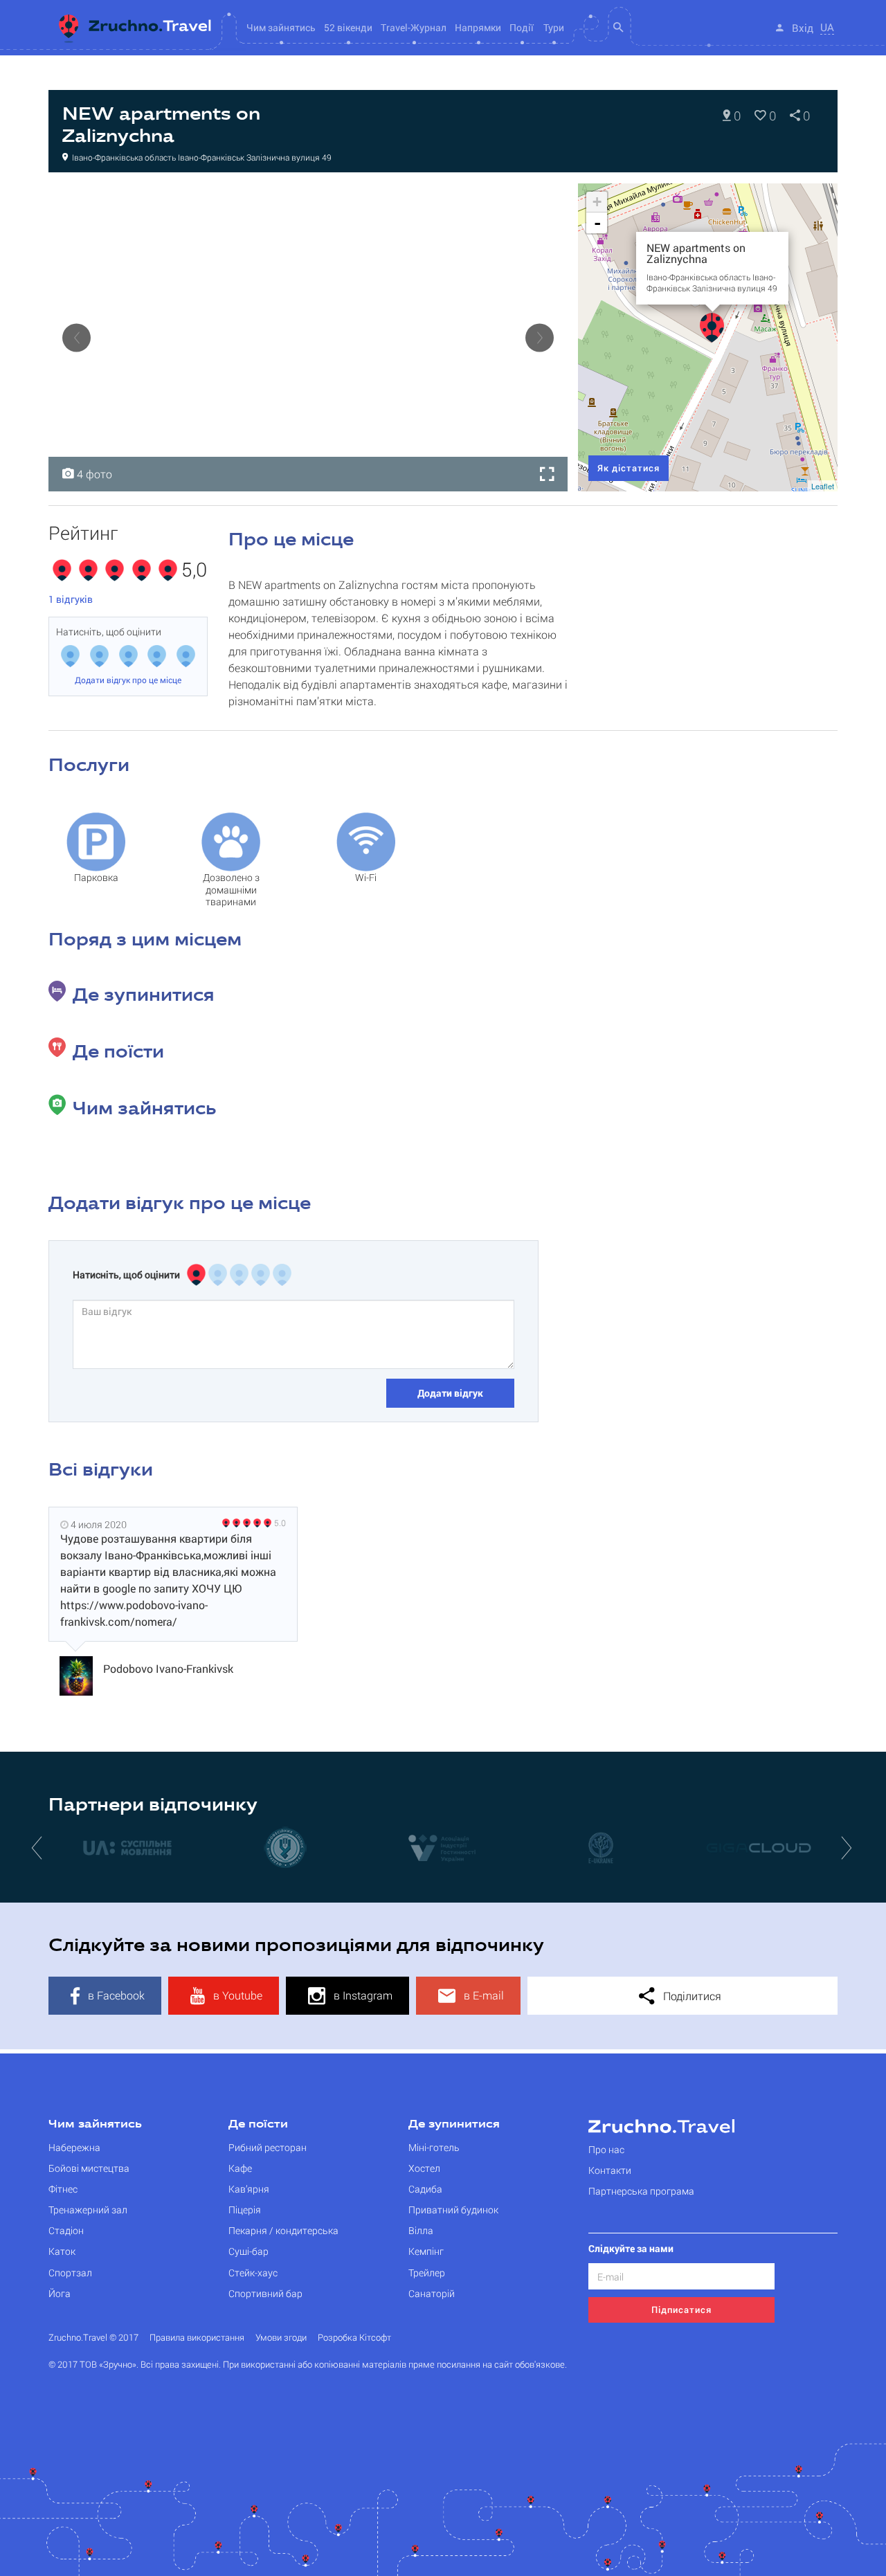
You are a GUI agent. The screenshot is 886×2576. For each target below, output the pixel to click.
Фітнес (63, 2189)
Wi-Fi (366, 877)
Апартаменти (92, 198)
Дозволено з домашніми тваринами (231, 884)
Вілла (421, 2230)
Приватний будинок (453, 2210)
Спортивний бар (265, 2293)
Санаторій (432, 2293)
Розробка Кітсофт (354, 2338)
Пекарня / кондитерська (283, 2230)
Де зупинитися (454, 2125)
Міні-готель (434, 2147)
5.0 (280, 1523)
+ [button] (597, 202)
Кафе (240, 2168)
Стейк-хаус (253, 2273)
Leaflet (823, 486)
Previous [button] (76, 337)
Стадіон (66, 2230)
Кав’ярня (249, 2189)
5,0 (194, 570)
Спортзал (70, 2273)
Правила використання (197, 2338)
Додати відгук (450, 1393)
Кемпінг (426, 2251)
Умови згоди (281, 2338)
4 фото (93, 474)
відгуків (71, 599)
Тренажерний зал (88, 2210)
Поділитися (691, 1996)
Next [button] (540, 337)
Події (522, 27)
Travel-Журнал (414, 27)
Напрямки (478, 27)
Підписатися (681, 2310)
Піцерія (245, 2210)
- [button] (597, 223)
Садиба (425, 2189)
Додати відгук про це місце (128, 680)
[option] (308, 337)
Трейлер (427, 2273)
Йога (60, 2293)
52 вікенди (348, 27)
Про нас (606, 2149)
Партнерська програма (641, 2191)
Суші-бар (248, 2251)
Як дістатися (629, 468)
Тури (554, 27)
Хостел (424, 2168)
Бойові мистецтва (89, 2168)
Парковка (96, 877)
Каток (62, 2251)
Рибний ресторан (268, 2147)
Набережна (74, 2147)
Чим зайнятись (95, 2125)
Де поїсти (258, 2125)
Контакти (610, 2170)
